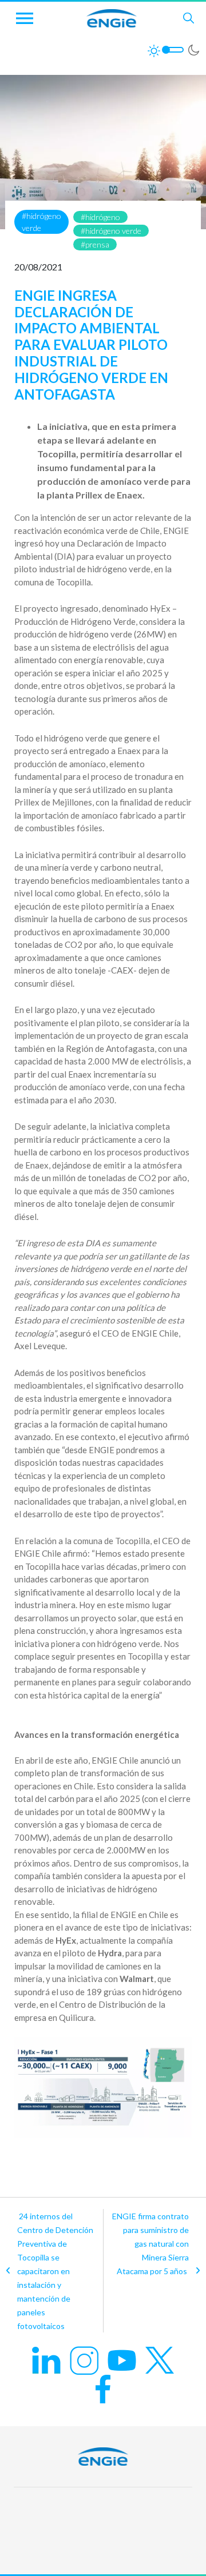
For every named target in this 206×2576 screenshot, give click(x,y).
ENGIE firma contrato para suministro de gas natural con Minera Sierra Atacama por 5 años (150, 2244)
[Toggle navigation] (25, 18)
